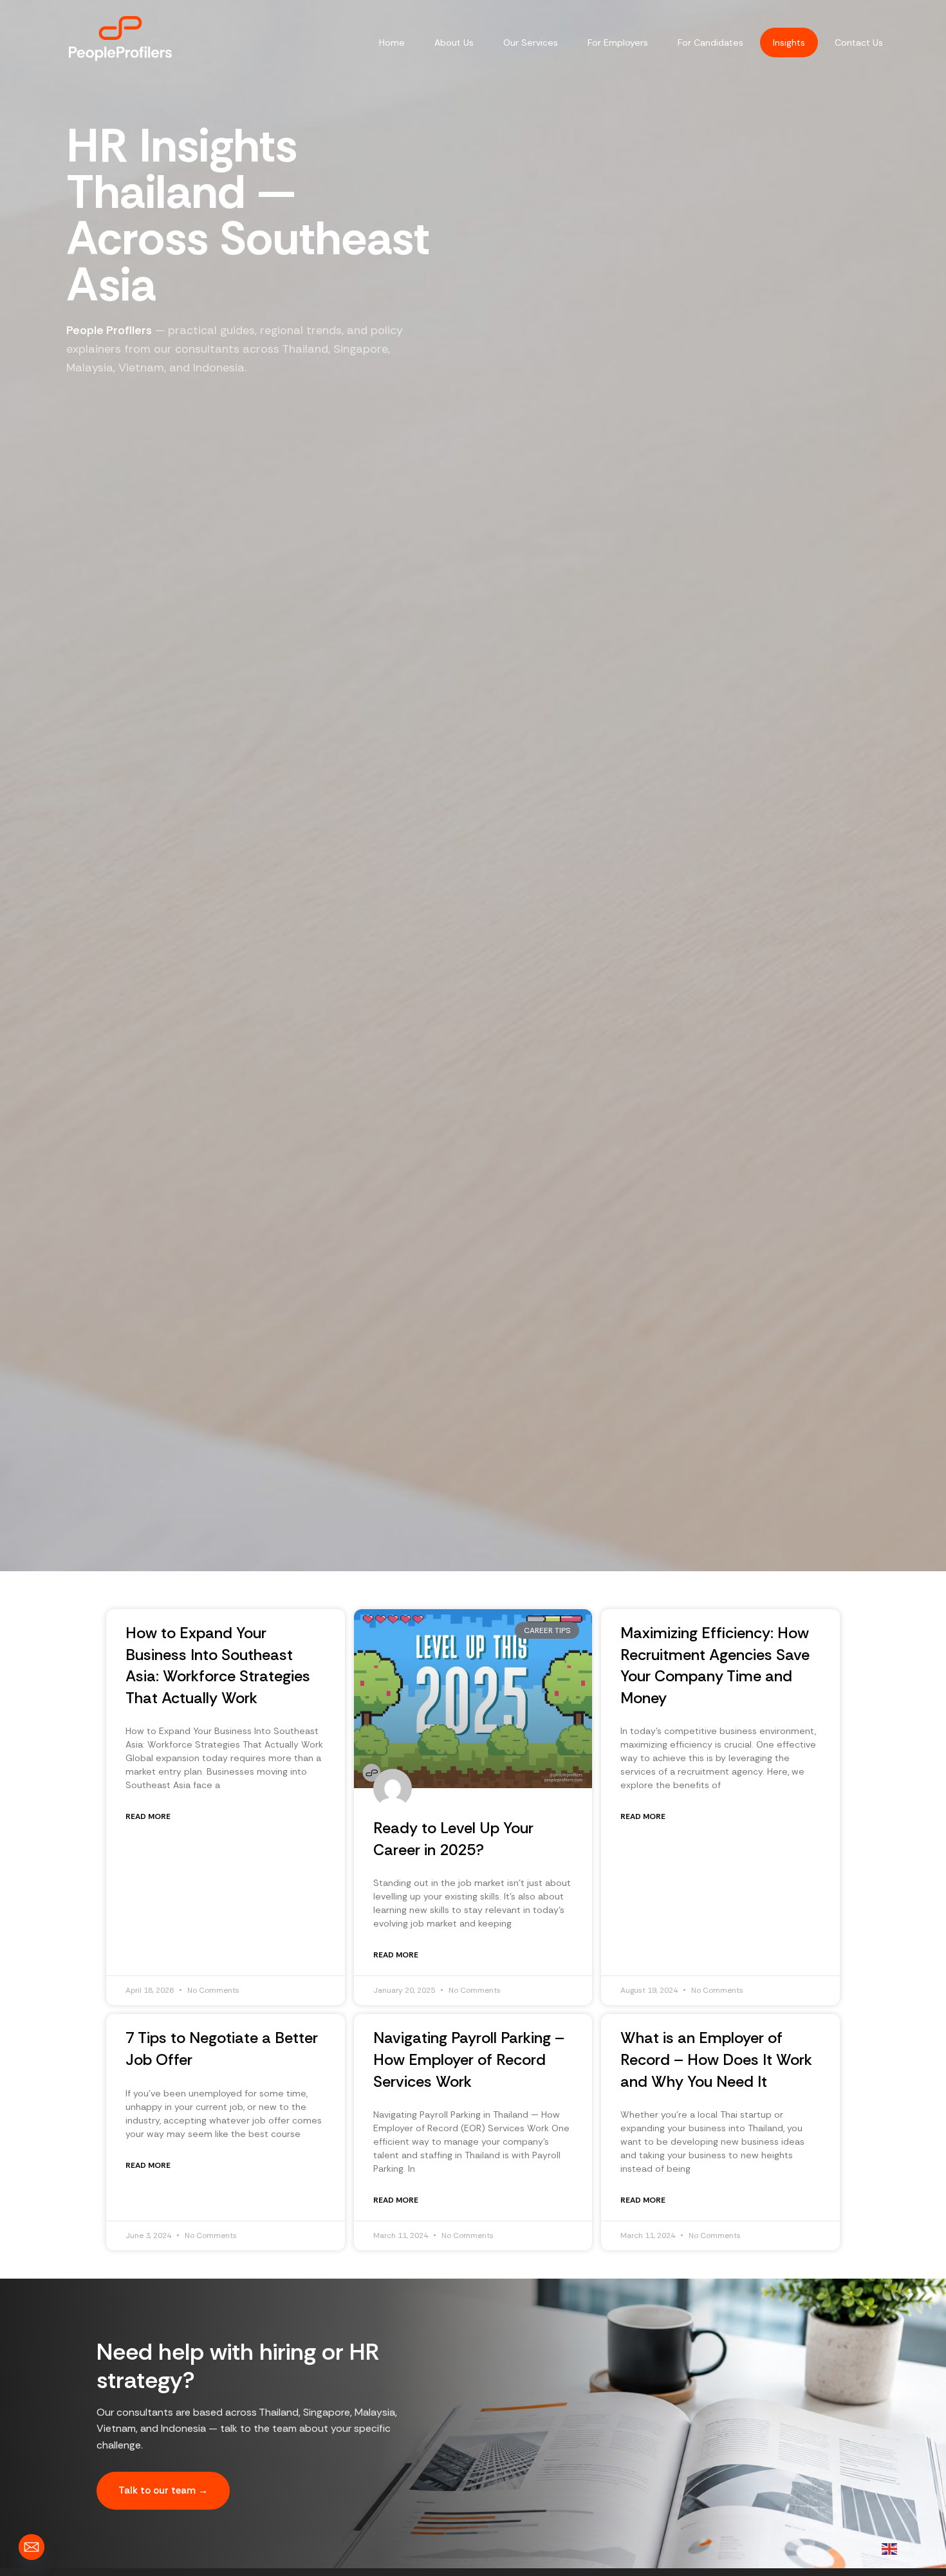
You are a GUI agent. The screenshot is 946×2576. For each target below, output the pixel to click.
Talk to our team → (163, 2490)
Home (392, 42)
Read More (148, 1816)
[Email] (32, 2547)
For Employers (618, 42)
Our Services (531, 42)
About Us (454, 42)
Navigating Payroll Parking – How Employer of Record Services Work (469, 2059)
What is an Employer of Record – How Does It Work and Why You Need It (716, 2059)
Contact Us (859, 42)
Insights (789, 42)
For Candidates (710, 42)
